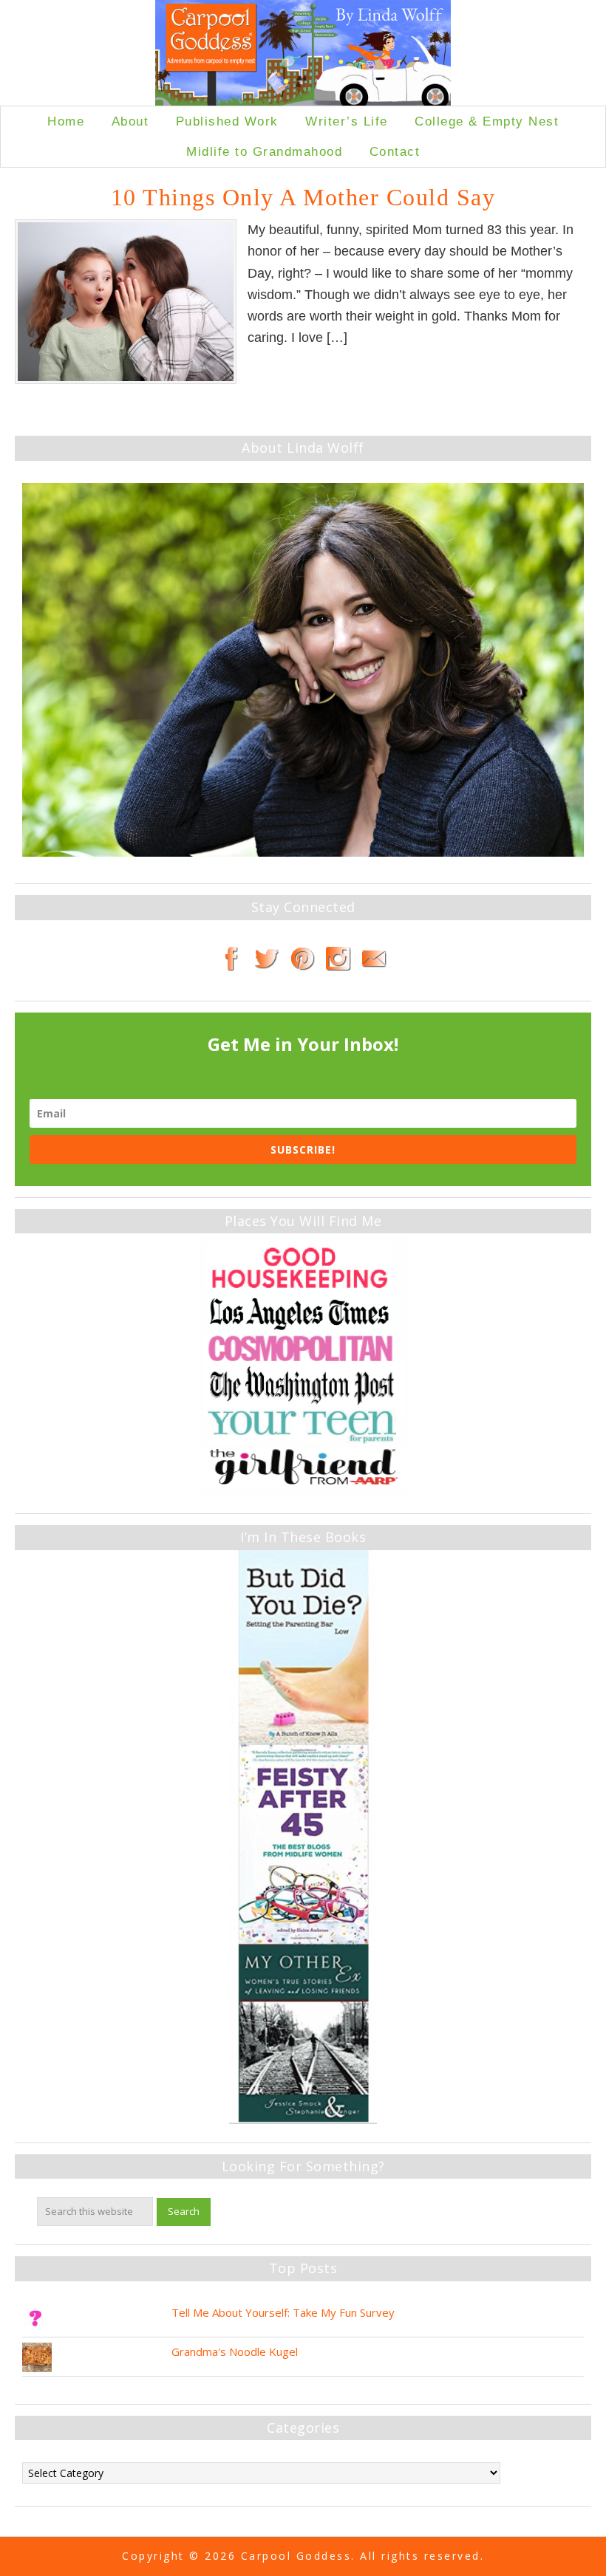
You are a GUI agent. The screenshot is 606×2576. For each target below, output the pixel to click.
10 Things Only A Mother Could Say (303, 197)
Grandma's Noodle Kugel (235, 2351)
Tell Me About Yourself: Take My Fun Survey (283, 2312)
